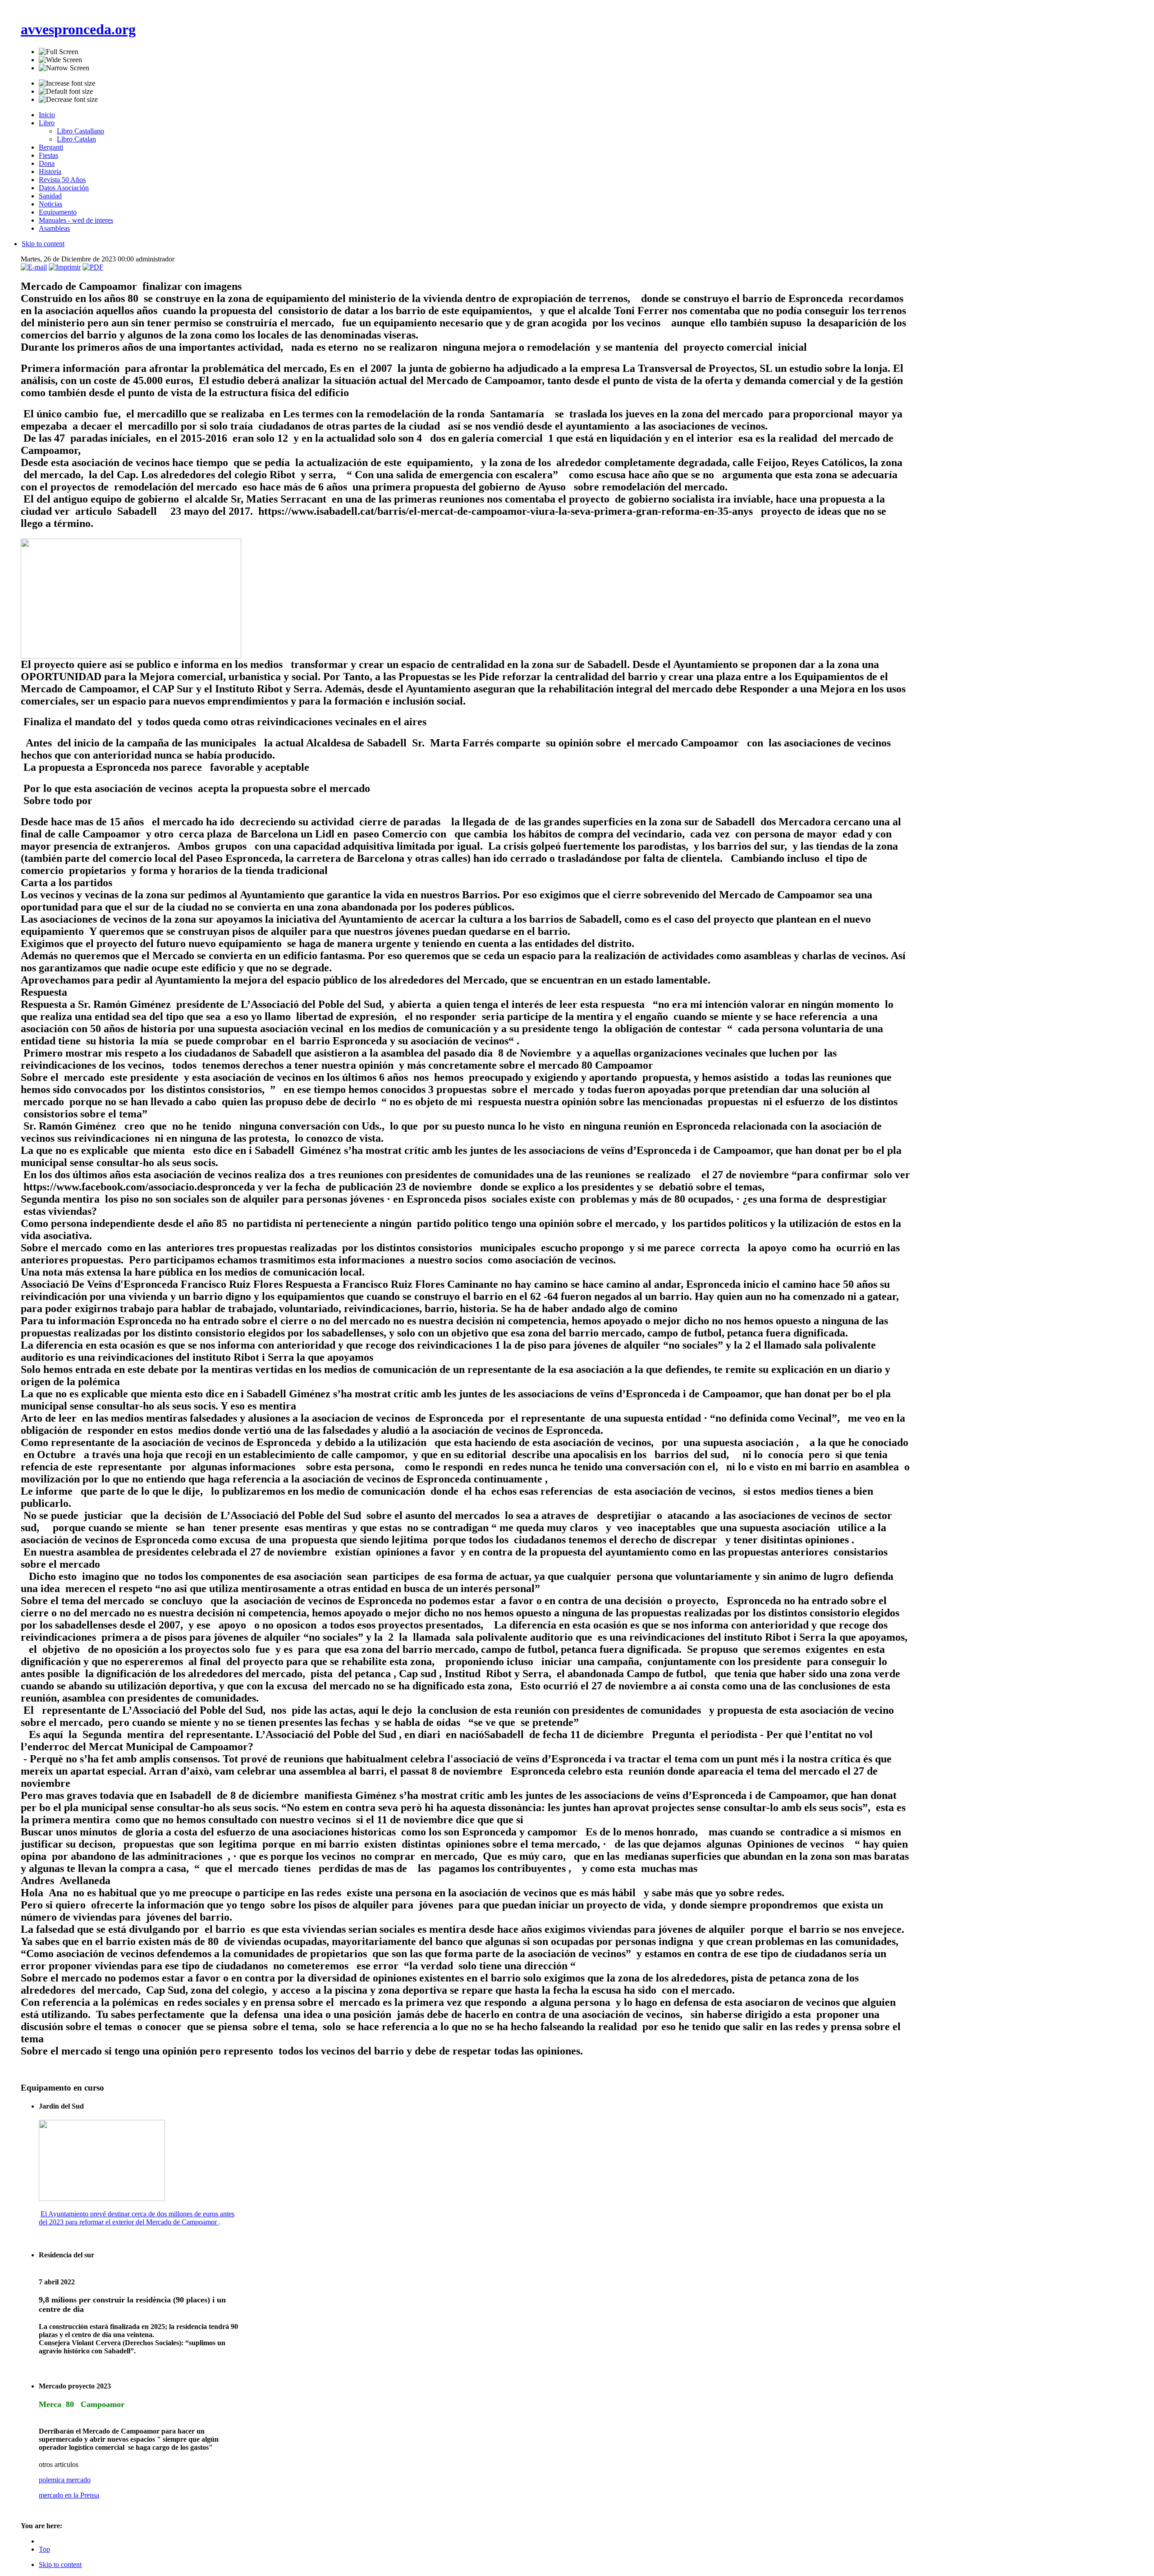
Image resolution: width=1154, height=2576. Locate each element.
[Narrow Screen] (64, 68)
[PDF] (93, 267)
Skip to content (43, 244)
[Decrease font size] (68, 100)
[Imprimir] (65, 267)
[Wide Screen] (60, 60)
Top (44, 2549)
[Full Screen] (59, 52)
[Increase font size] (67, 83)
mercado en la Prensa (69, 2495)
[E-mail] (34, 267)
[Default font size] (66, 92)
